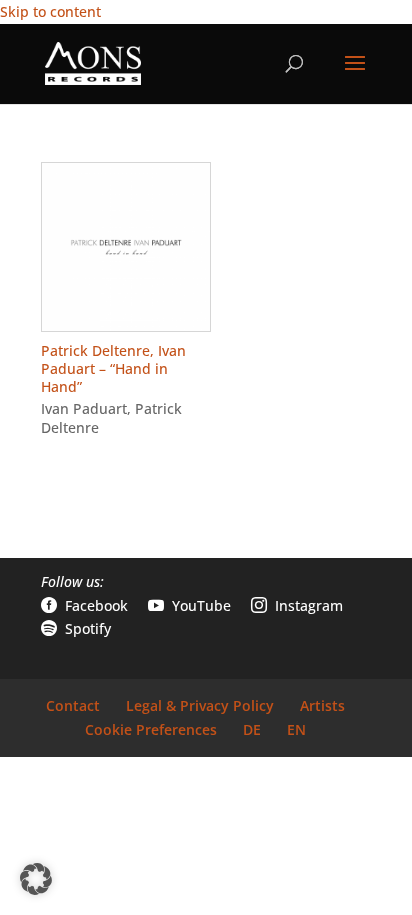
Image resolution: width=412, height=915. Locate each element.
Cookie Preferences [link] (151, 729)
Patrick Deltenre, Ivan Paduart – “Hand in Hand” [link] (113, 368)
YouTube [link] (189, 605)
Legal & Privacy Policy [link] (200, 705)
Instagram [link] (297, 605)
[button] (355, 76)
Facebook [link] (84, 605)
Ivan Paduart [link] (84, 408)
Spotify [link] (76, 628)
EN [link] (296, 729)
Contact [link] (73, 705)
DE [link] (252, 729)
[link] (93, 62)
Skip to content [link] (50, 11)
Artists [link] (322, 705)
